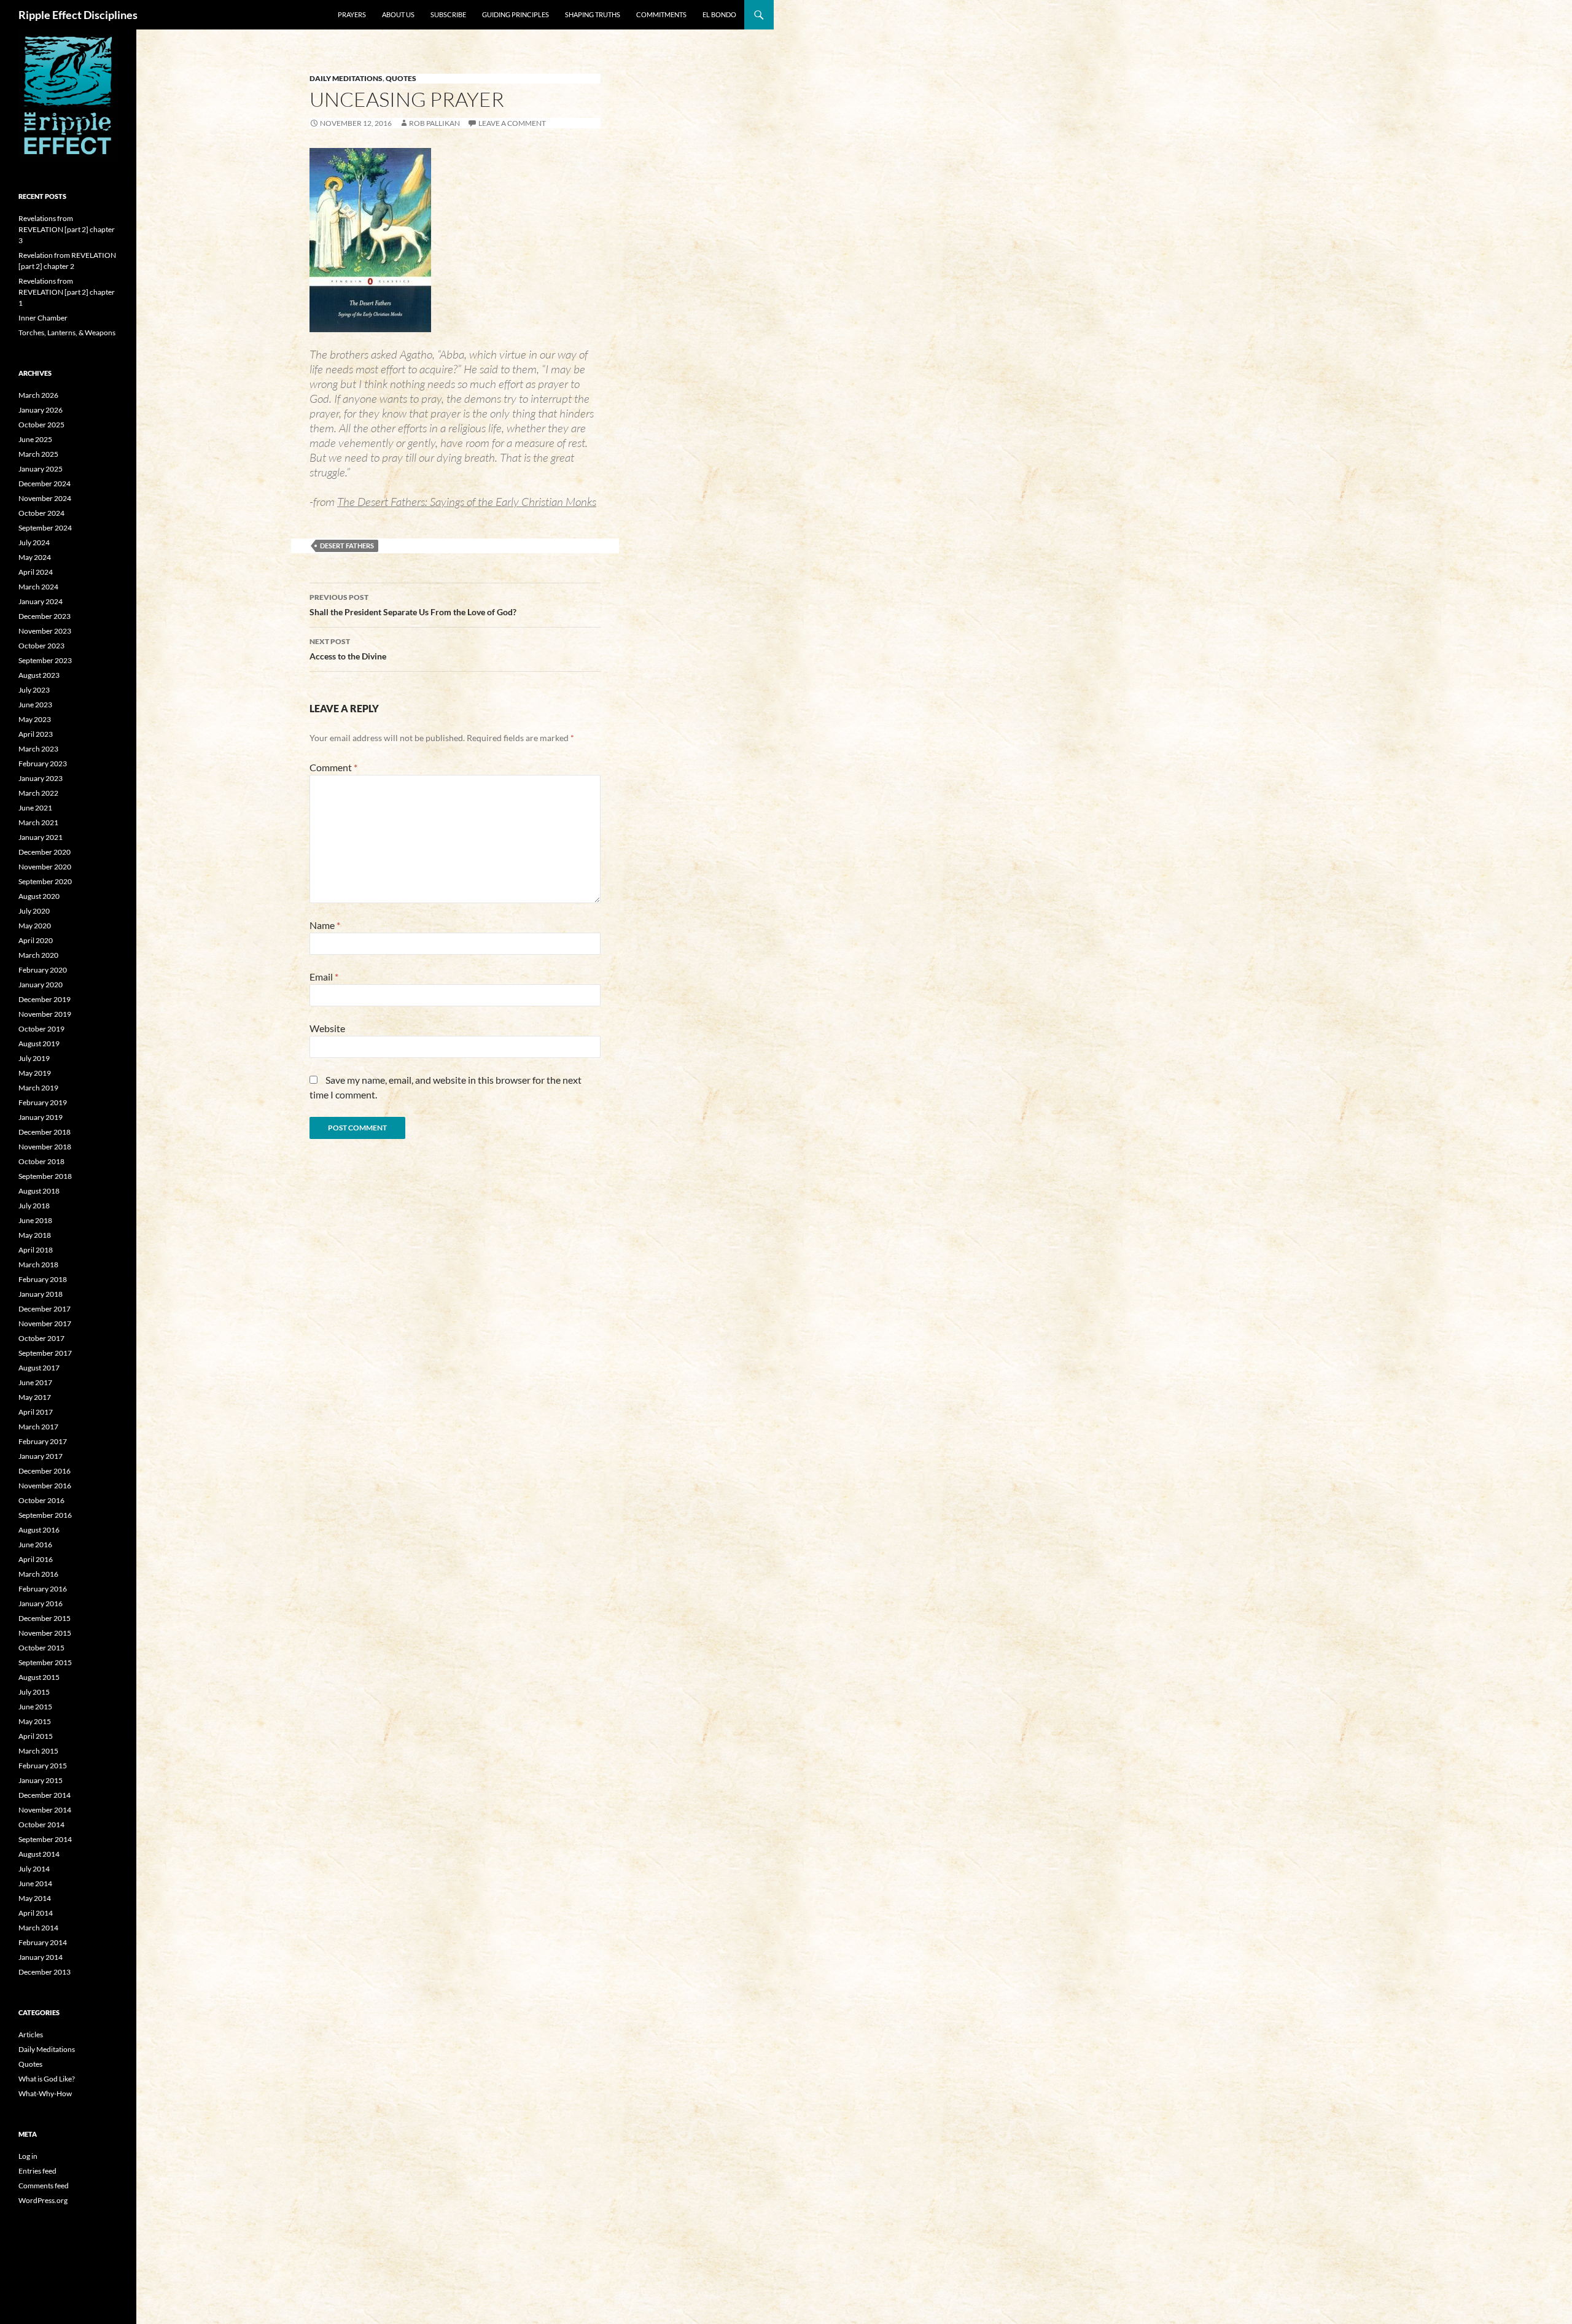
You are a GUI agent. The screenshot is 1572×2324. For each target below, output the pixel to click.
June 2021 (35, 808)
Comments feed (44, 2186)
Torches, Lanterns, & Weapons (67, 332)
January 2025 (41, 469)
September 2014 (45, 1839)
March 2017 (38, 1427)
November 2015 (45, 1633)
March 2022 (38, 793)
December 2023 (45, 616)
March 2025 (38, 454)
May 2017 (35, 1397)
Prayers (352, 14)
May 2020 (35, 926)
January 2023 (41, 778)
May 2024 (35, 557)
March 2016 (38, 1574)
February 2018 (43, 1279)
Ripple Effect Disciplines (78, 15)
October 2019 (41, 1029)
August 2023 (39, 675)
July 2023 (34, 690)
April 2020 (36, 940)
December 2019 (45, 999)
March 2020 (38, 955)
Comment (333, 767)
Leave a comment (512, 123)
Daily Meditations (346, 78)
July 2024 (34, 542)
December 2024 (45, 484)
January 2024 (41, 601)
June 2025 (35, 439)
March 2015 (38, 1751)
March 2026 (38, 395)
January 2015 (41, 1780)
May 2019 (35, 1073)
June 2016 (35, 1545)
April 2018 (36, 1250)
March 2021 (38, 822)
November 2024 (45, 498)
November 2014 (45, 1810)
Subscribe (448, 14)
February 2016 (43, 1589)
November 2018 (45, 1147)
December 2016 (45, 1471)
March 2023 (38, 749)
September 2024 (45, 528)
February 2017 (43, 1441)
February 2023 (43, 764)
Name (325, 925)
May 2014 (35, 1898)
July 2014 (34, 1869)
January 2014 (41, 1957)
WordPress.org (43, 2200)
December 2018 (45, 1132)
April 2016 (36, 1559)
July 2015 (34, 1692)
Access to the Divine (348, 649)
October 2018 (41, 1161)
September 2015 (45, 1662)
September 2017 (45, 1353)
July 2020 (34, 911)
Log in (28, 2156)
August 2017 (39, 1368)
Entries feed (37, 2171)
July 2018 (34, 1206)
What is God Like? (47, 2079)
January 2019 (41, 1117)
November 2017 (45, 1323)
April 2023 (36, 734)
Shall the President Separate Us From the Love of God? (413, 605)
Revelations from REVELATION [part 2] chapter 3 (67, 229)
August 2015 (39, 1677)
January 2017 (41, 1456)
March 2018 (38, 1265)
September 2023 (45, 660)
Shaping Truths (593, 14)
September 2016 (45, 1515)
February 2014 (43, 1942)
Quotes (401, 78)
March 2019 (38, 1088)
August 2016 (39, 1530)
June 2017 (35, 1382)
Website (327, 1028)
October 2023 (41, 646)
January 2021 (41, 837)
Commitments (661, 14)
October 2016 (41, 1500)
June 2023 (35, 705)
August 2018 (39, 1191)
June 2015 (35, 1707)
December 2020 (45, 852)
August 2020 (39, 896)
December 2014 (45, 1795)
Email (324, 977)
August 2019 (39, 1043)
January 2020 (41, 985)
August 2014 (39, 1854)
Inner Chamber (43, 318)
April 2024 (36, 572)
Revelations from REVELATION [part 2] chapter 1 (67, 292)
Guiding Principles (516, 14)
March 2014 (38, 1928)
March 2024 (38, 587)
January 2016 (41, 1603)
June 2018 (35, 1220)
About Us (398, 14)
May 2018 (35, 1235)
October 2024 (41, 513)
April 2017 (36, 1412)
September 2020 (45, 881)
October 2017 (41, 1338)
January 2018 (41, 1294)
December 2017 (45, 1309)
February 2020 (43, 970)
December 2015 (45, 1618)
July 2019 (34, 1058)
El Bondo (719, 14)
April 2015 (36, 1736)
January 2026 (41, 410)
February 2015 (43, 1766)
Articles (31, 2034)
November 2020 (45, 867)
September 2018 (45, 1176)
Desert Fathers (347, 546)
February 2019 (43, 1102)
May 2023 (35, 719)
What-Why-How (45, 2093)
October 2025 (41, 425)
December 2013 (45, 1972)
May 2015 (35, 1721)
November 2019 (45, 1014)
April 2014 (36, 1913)
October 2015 (41, 1648)
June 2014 (35, 1883)
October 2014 (41, 1825)
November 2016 (45, 1486)
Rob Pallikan (434, 123)
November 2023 (45, 631)
